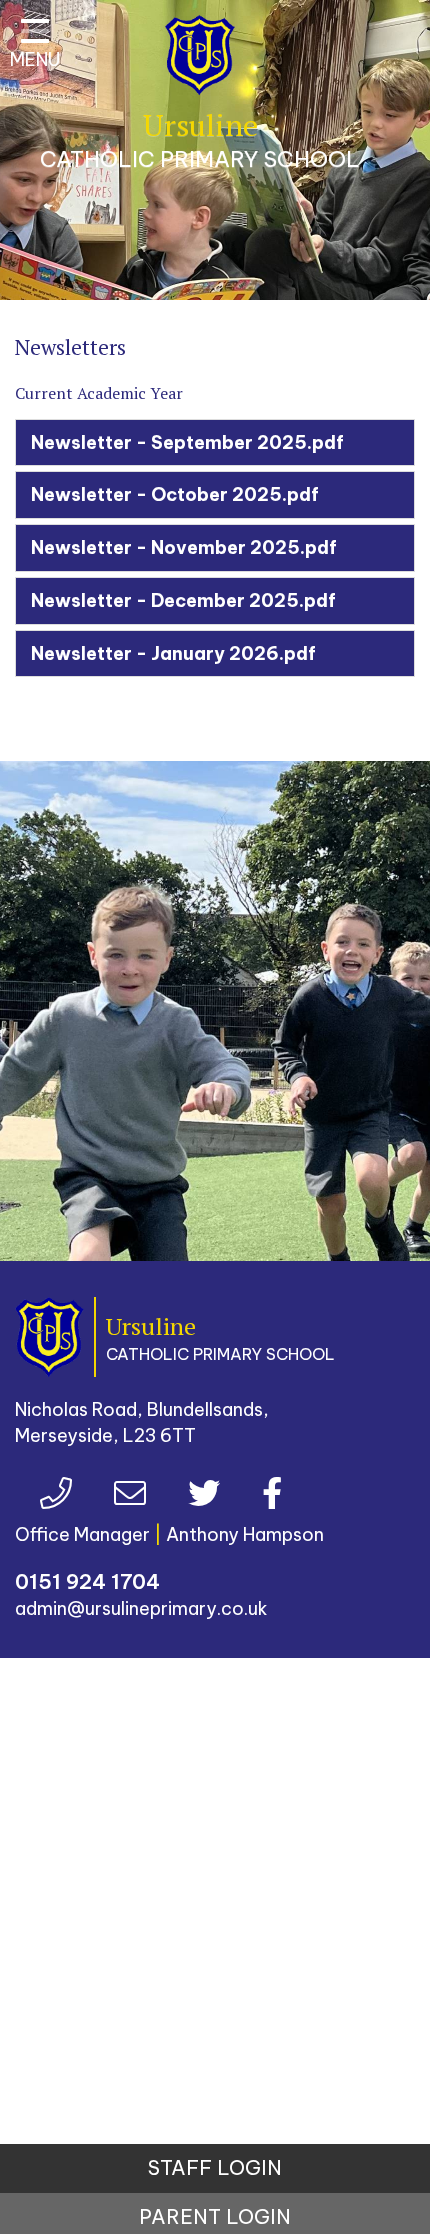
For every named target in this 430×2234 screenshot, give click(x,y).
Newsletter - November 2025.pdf (184, 547)
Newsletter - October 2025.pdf (175, 494)
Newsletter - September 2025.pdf (187, 442)
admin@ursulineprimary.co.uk (141, 1608)
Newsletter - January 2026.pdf (173, 653)
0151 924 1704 (87, 1581)
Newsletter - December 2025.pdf (183, 600)
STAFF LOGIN (215, 2167)
